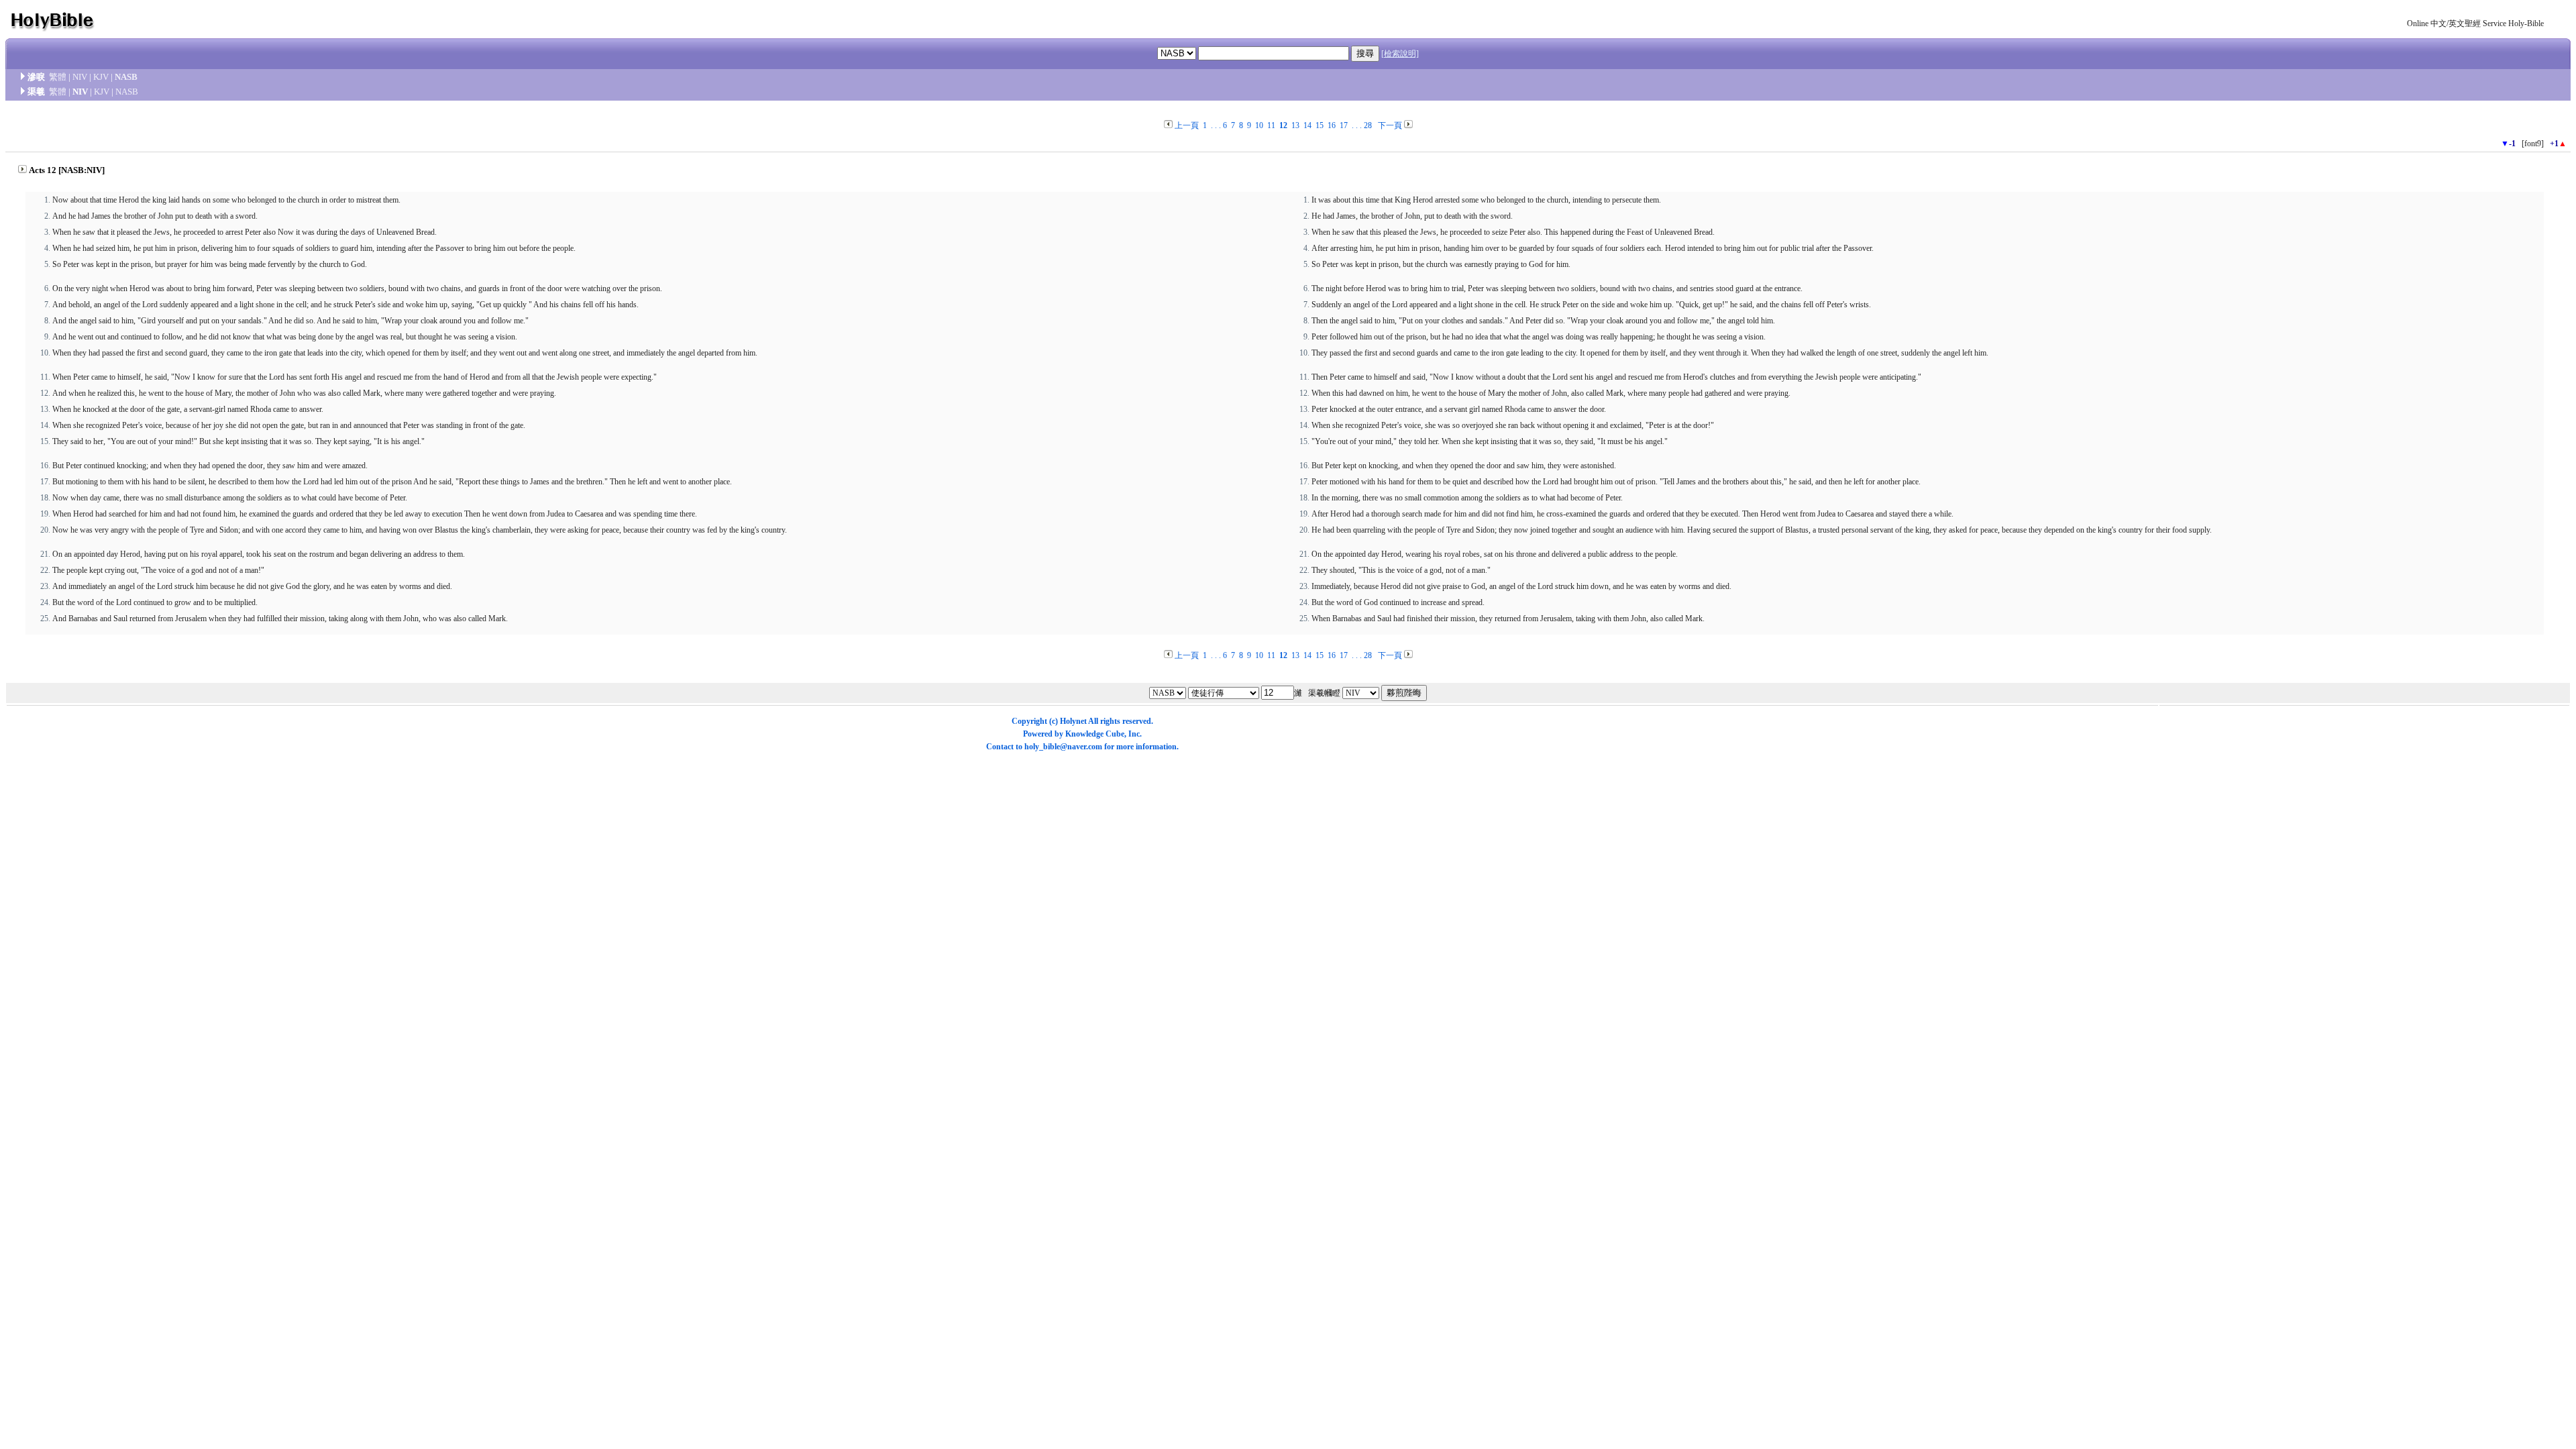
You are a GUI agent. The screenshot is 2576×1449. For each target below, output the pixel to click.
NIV (80, 77)
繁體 (58, 77)
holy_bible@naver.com (1063, 747)
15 (1320, 125)
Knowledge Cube (1095, 734)
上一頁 (1187, 125)
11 (1271, 125)
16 (1332, 125)
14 (1307, 125)
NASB (126, 77)
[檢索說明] (1400, 54)
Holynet (1073, 721)
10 (1259, 125)
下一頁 (1390, 125)
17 (1344, 125)
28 (1368, 125)
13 (1295, 125)
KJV (101, 77)
